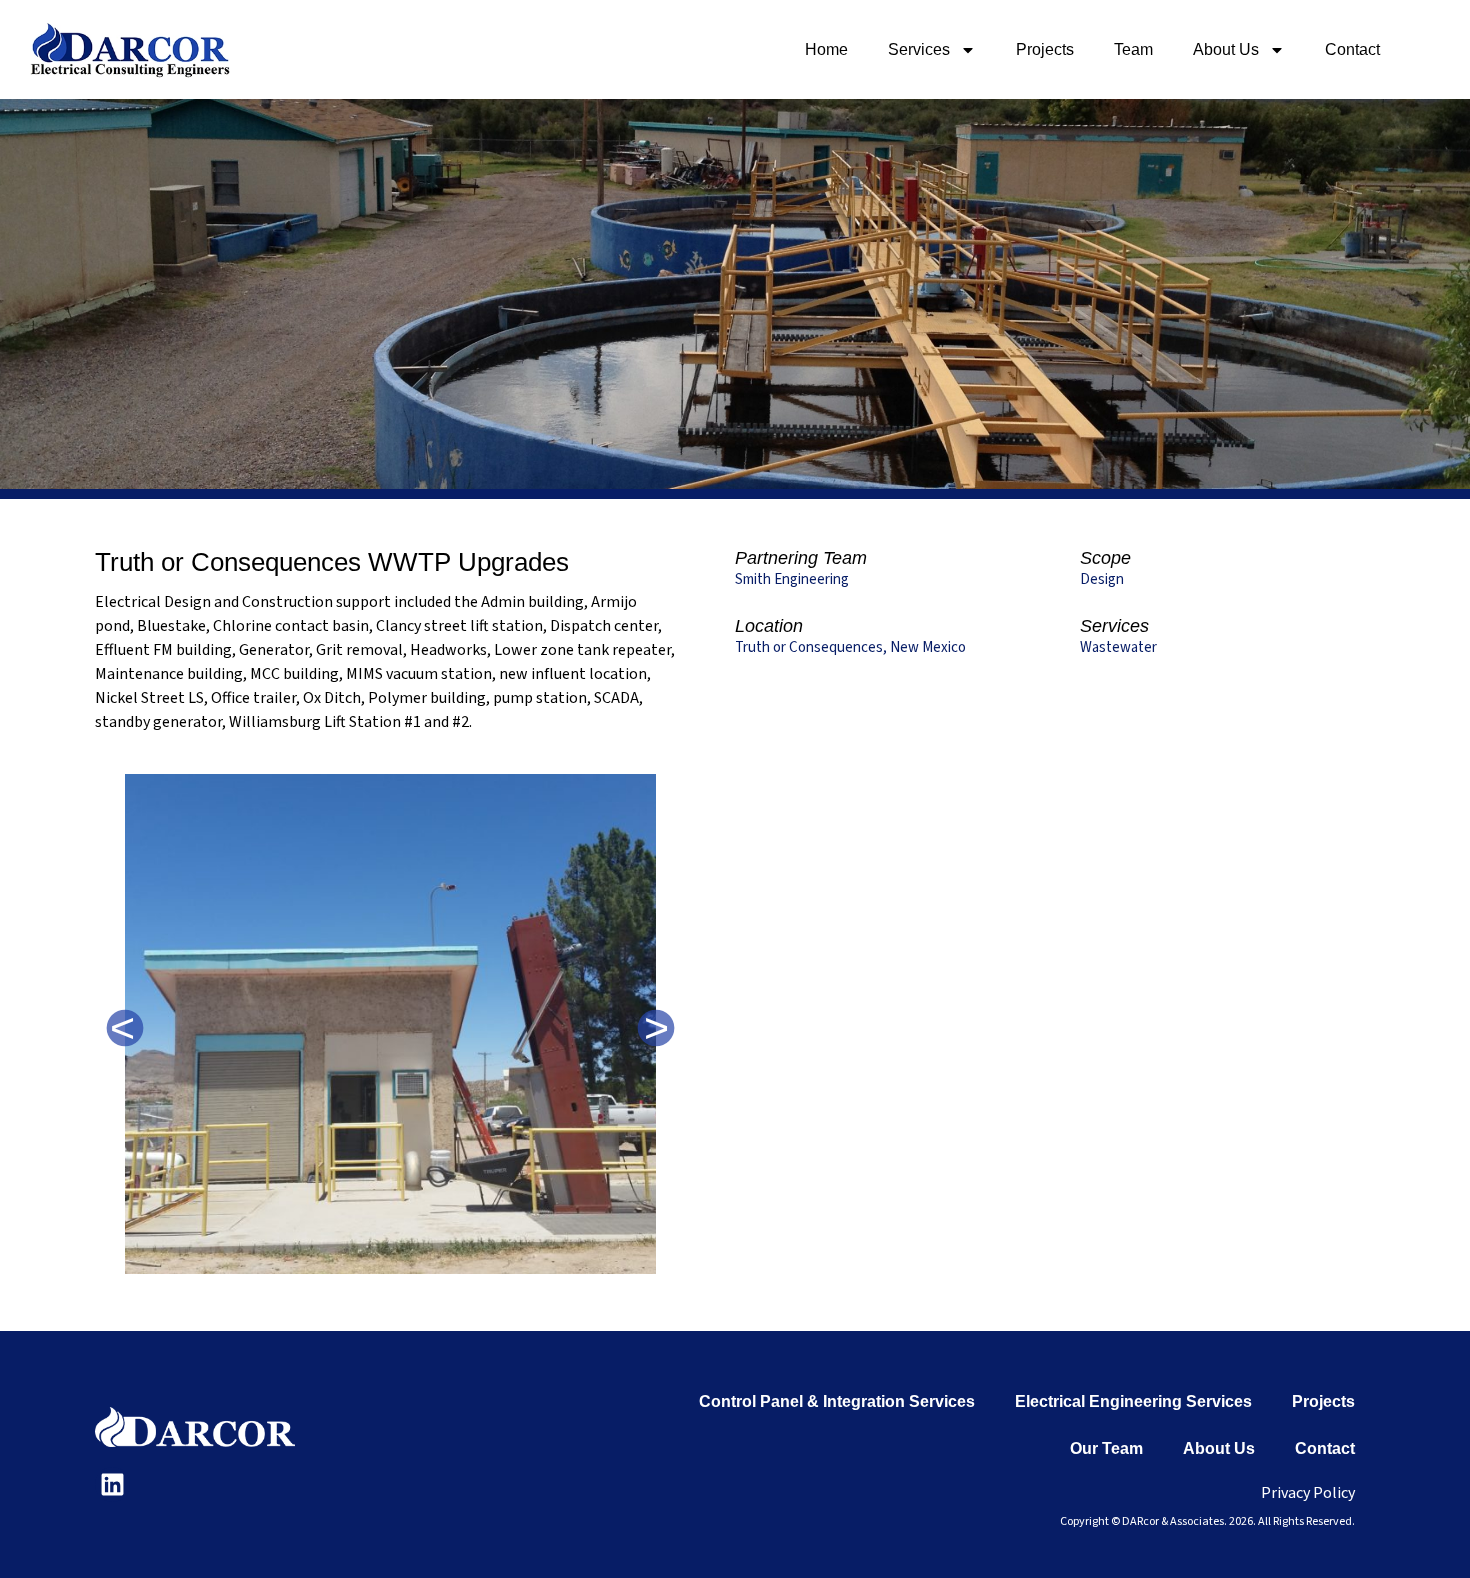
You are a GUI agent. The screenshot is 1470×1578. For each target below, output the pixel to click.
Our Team (1106, 1448)
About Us (1226, 49)
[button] (125, 1028)
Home (826, 49)
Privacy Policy (1308, 1493)
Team (1133, 49)
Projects (1045, 49)
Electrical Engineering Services (1133, 1401)
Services (919, 49)
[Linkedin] (112, 1484)
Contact (1352, 49)
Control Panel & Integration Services (837, 1401)
